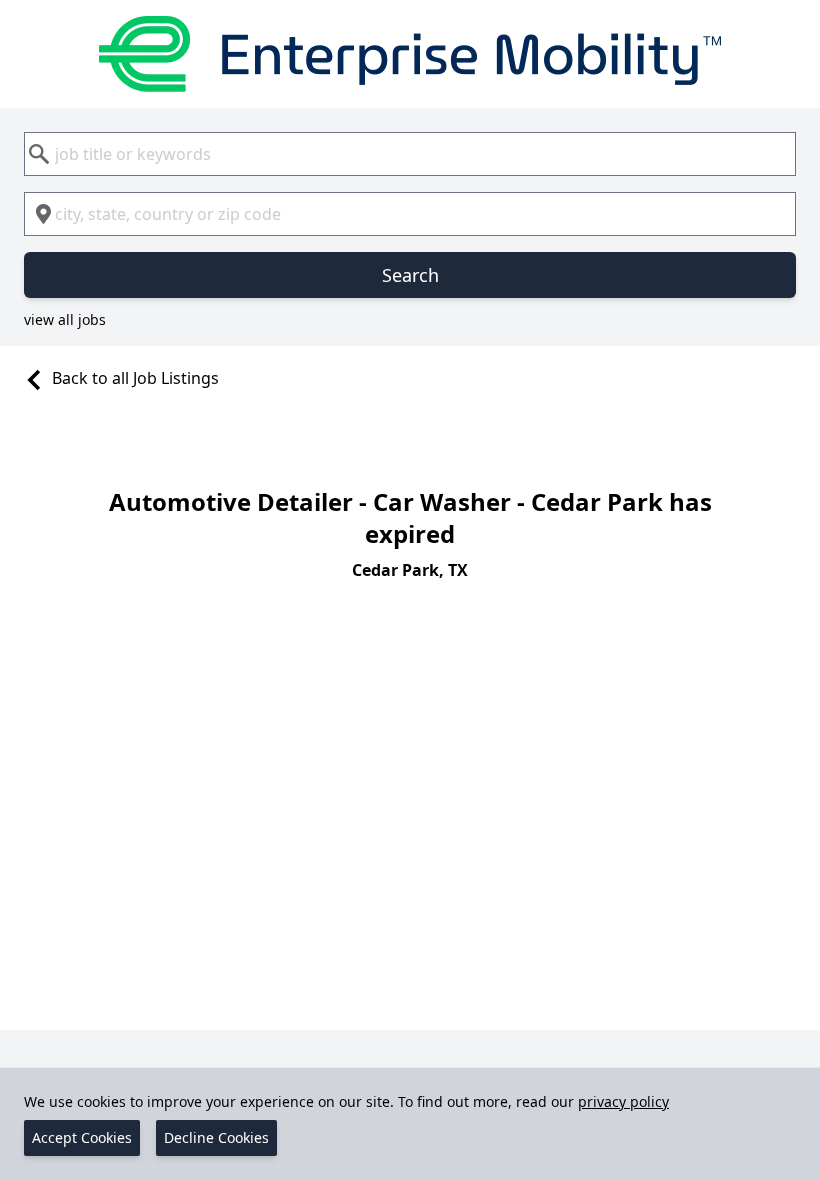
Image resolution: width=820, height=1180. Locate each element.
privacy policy (623, 1101)
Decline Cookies (216, 1137)
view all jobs (65, 319)
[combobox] (410, 154)
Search (410, 275)
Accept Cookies (82, 1137)
